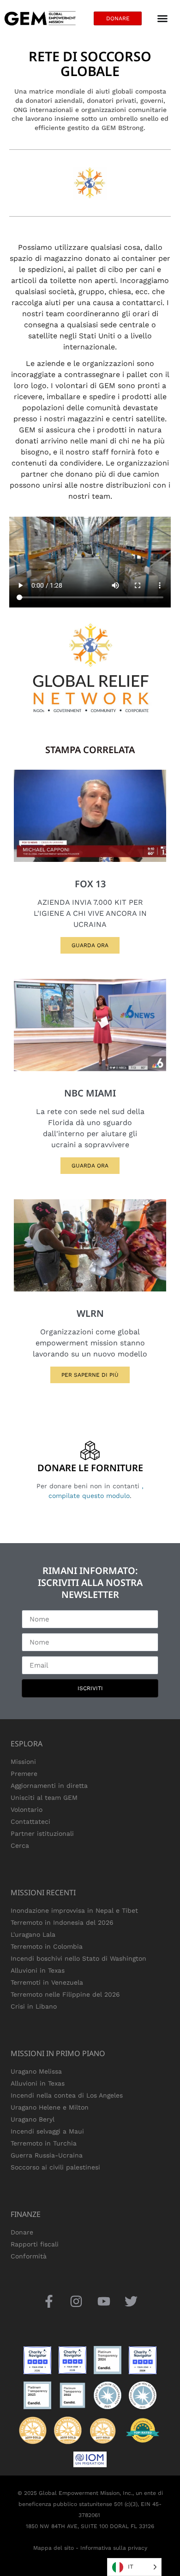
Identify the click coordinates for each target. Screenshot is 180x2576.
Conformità (29, 2256)
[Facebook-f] (49, 2301)
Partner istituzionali (42, 1833)
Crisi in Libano (34, 2006)
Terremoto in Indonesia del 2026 (62, 1922)
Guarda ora (90, 945)
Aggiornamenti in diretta (49, 1786)
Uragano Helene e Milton (50, 2107)
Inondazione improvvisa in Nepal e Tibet (74, 1910)
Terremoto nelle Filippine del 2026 (65, 1994)
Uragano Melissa (36, 2071)
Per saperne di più (90, 1375)
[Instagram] (76, 2301)
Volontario (27, 1810)
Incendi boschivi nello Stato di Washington (78, 1958)
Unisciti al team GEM (44, 1798)
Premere (24, 1774)
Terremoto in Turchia (44, 2143)
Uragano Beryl (33, 2119)
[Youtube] (104, 2301)
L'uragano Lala (33, 1934)
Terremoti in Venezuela (47, 1982)
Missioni (23, 1762)
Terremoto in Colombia (47, 1946)
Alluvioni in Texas (38, 1970)
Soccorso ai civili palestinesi (55, 2167)
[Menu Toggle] (162, 18)
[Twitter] (131, 2301)
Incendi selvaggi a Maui (47, 2131)
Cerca (20, 1845)
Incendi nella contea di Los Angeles (67, 2095)
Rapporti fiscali (35, 2244)
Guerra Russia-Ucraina (47, 2155)
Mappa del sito (54, 2548)
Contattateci (30, 1821)
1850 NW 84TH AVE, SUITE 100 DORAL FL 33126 (90, 2526)
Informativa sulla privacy (114, 2548)
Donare (22, 2232)
